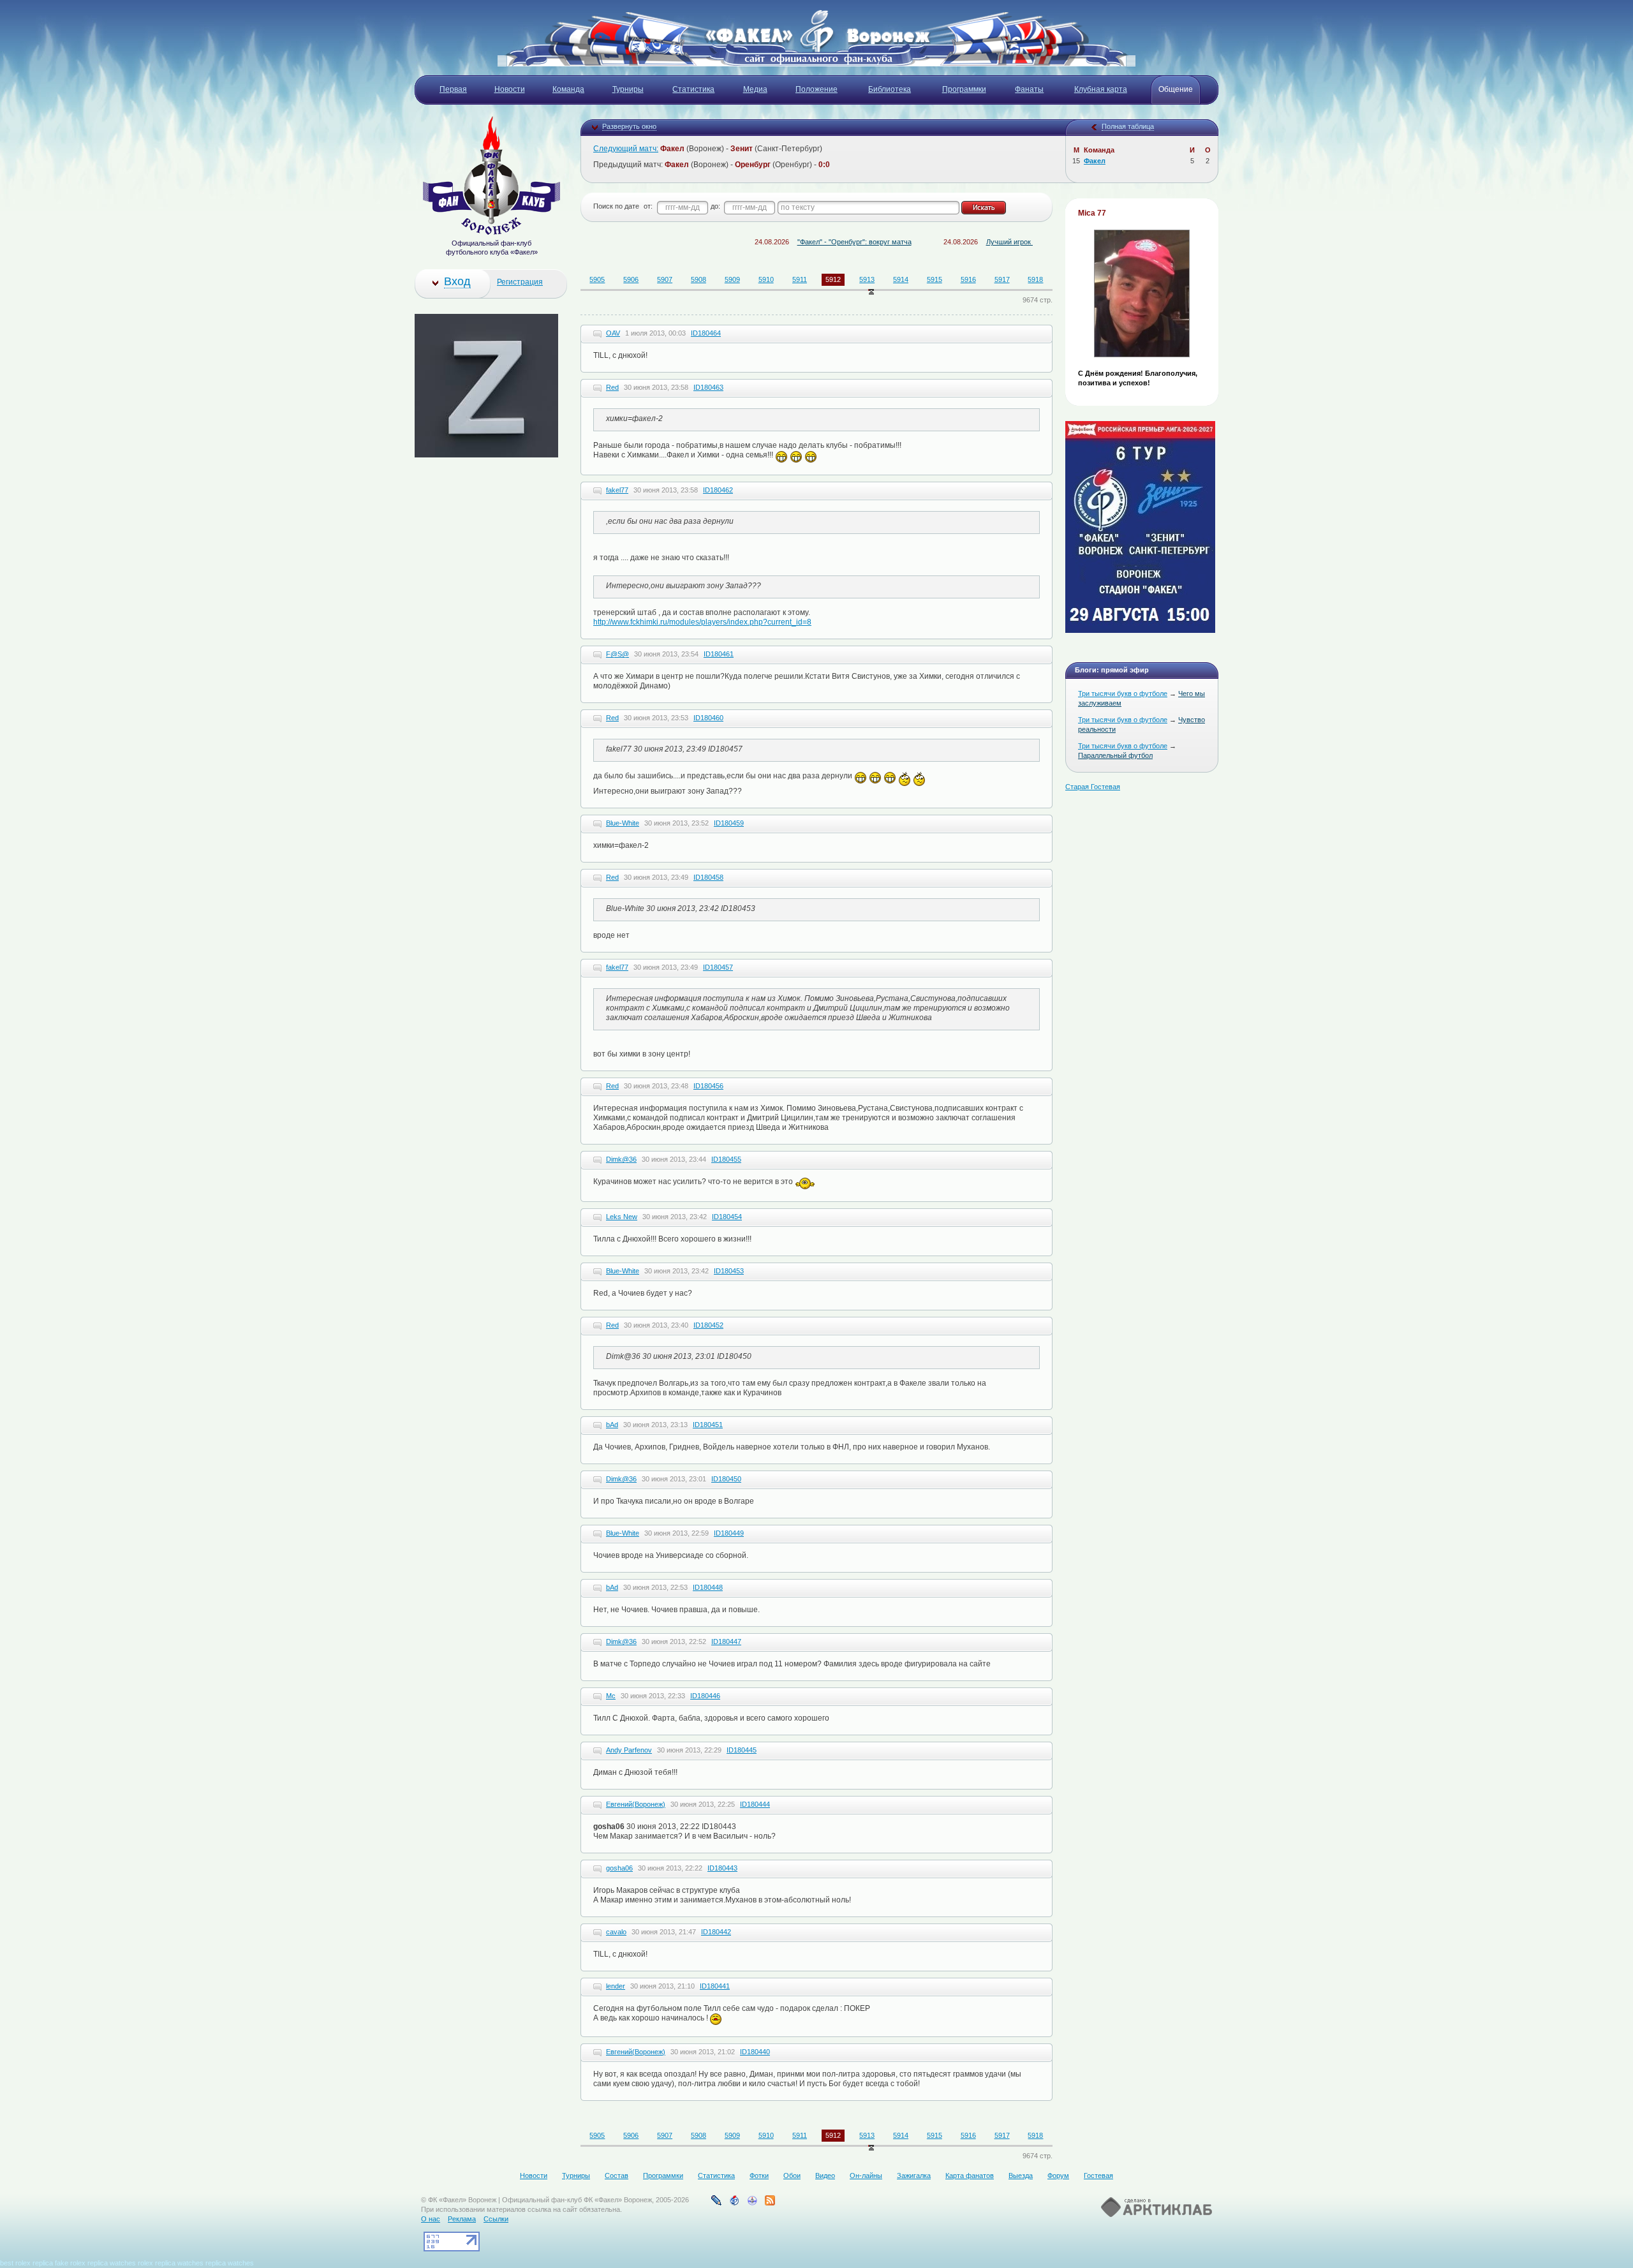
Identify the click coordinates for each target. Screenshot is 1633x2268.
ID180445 (742, 1750)
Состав (617, 2175)
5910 (766, 279)
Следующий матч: (626, 149)
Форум (1058, 2175)
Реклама (462, 2219)
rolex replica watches (171, 2263)
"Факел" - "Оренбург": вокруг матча (788, 242)
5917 (1002, 279)
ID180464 (706, 333)
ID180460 (708, 718)
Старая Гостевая (1093, 787)
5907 (665, 279)
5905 (597, 279)
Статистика (716, 2175)
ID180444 (755, 1804)
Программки (663, 2175)
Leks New (622, 1217)
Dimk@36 (621, 1159)
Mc (611, 1696)
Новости (534, 2175)
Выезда (1021, 2175)
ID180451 (708, 1425)
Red (612, 387)
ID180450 (726, 1479)
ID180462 (718, 490)
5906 (631, 279)
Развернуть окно (629, 126)
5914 (901, 279)
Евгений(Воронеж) (636, 1804)
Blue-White (623, 823)
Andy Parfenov (629, 1750)
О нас (431, 2219)
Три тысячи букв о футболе (1123, 693)
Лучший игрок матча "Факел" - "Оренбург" (988, 242)
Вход (457, 281)
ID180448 (708, 1587)
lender (616, 1986)
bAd (612, 1425)
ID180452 (708, 1325)
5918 (1035, 279)
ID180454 (727, 1217)
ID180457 (718, 967)
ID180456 (708, 1086)
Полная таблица (1128, 126)
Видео (825, 2175)
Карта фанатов (970, 2175)
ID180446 (705, 1696)
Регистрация (520, 282)
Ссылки (496, 2219)
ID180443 (722, 1868)
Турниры (576, 2175)
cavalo (616, 1932)
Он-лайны (866, 2175)
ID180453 (729, 1271)
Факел (1095, 161)
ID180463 (708, 387)
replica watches (112, 2263)
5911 (800, 279)
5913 (867, 279)
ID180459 (729, 823)
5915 (935, 279)
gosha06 (619, 1868)
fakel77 (617, 490)
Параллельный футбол (1115, 755)
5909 (732, 279)
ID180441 (715, 1986)
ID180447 (726, 1642)
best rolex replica (26, 2263)
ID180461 (719, 654)
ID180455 (726, 1159)
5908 (698, 279)
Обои (792, 2175)
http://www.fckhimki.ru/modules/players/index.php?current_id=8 (702, 622)
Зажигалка (914, 2175)
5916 (968, 279)
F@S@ (617, 654)
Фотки (759, 2175)
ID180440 (755, 2052)
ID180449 (729, 1533)
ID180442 (716, 1932)
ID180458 (708, 877)
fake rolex (70, 2263)
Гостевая (1098, 2175)
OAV (613, 333)
